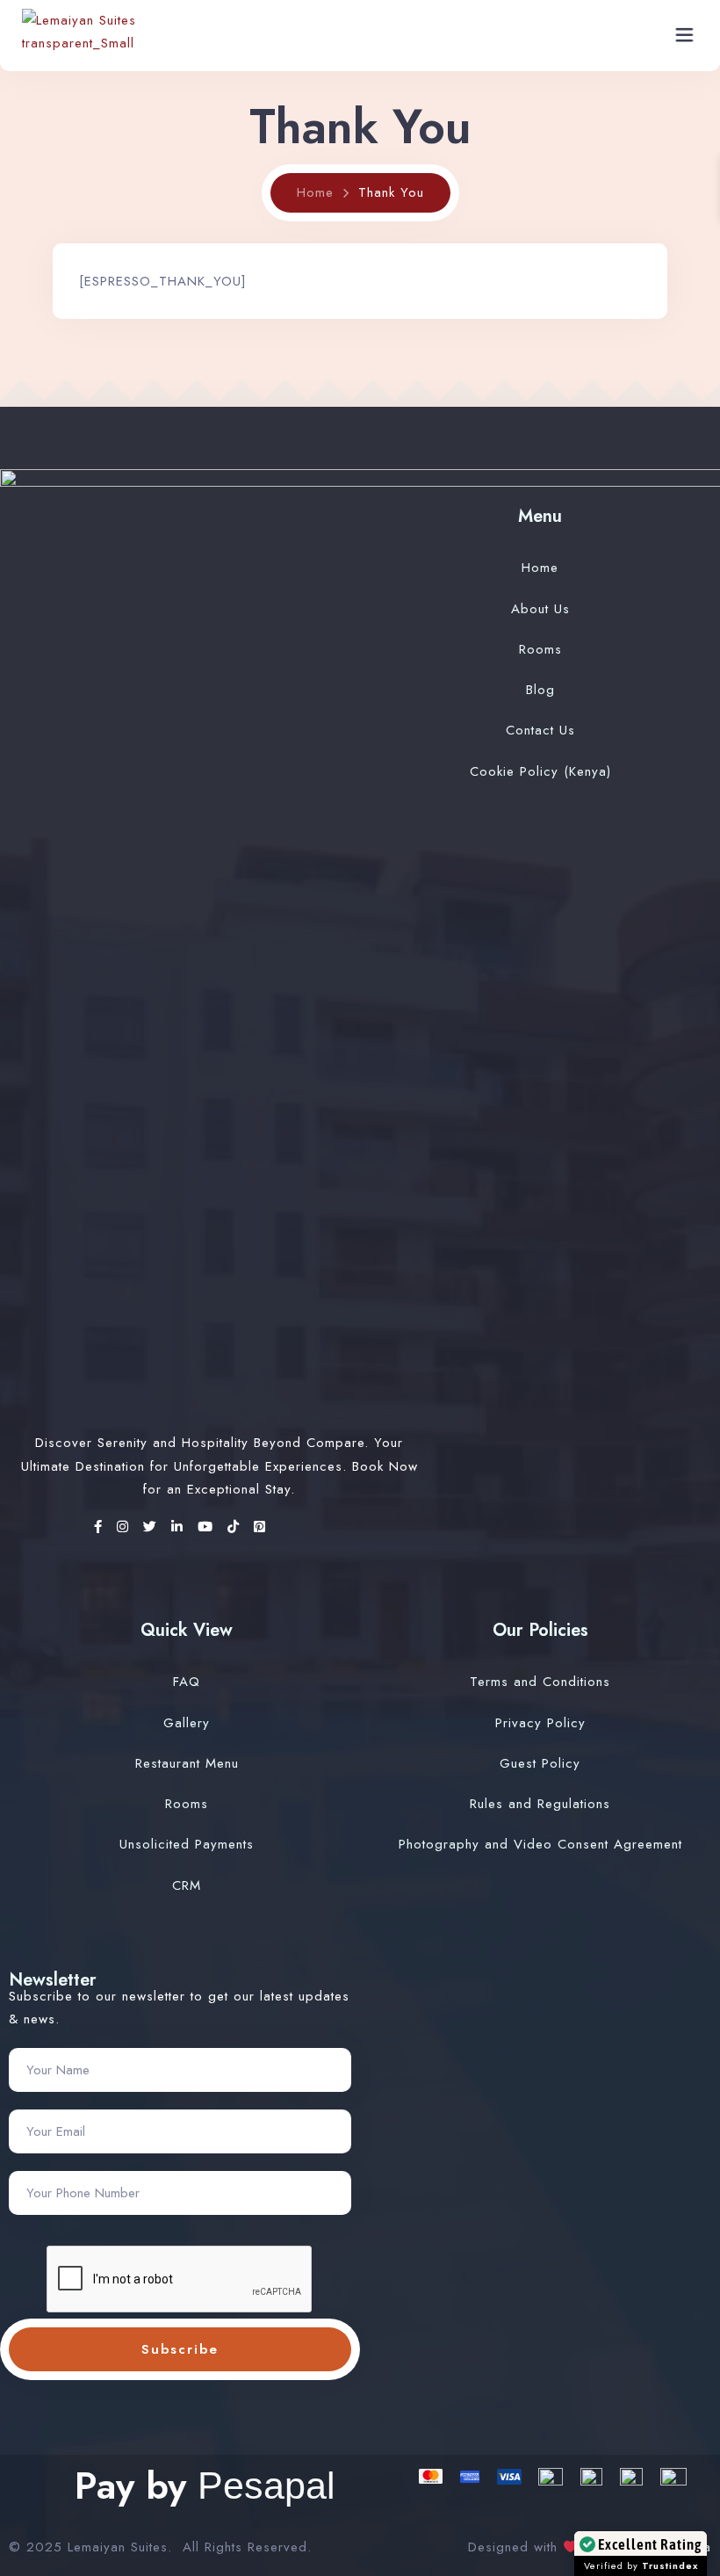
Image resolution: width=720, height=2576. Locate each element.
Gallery (187, 1723)
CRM (187, 1885)
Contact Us (540, 730)
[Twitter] (153, 1527)
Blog (540, 690)
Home (315, 192)
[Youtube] (208, 1527)
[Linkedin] (180, 1527)
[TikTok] (236, 1527)
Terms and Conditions (540, 1682)
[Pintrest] (260, 1527)
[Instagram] (126, 1527)
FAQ (187, 1682)
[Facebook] (101, 1527)
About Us (540, 609)
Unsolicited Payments (187, 1844)
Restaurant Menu (187, 1763)
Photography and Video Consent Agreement (540, 1844)
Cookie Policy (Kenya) (540, 771)
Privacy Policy (540, 1723)
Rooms (540, 649)
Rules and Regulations (540, 1804)
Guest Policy (540, 1763)
